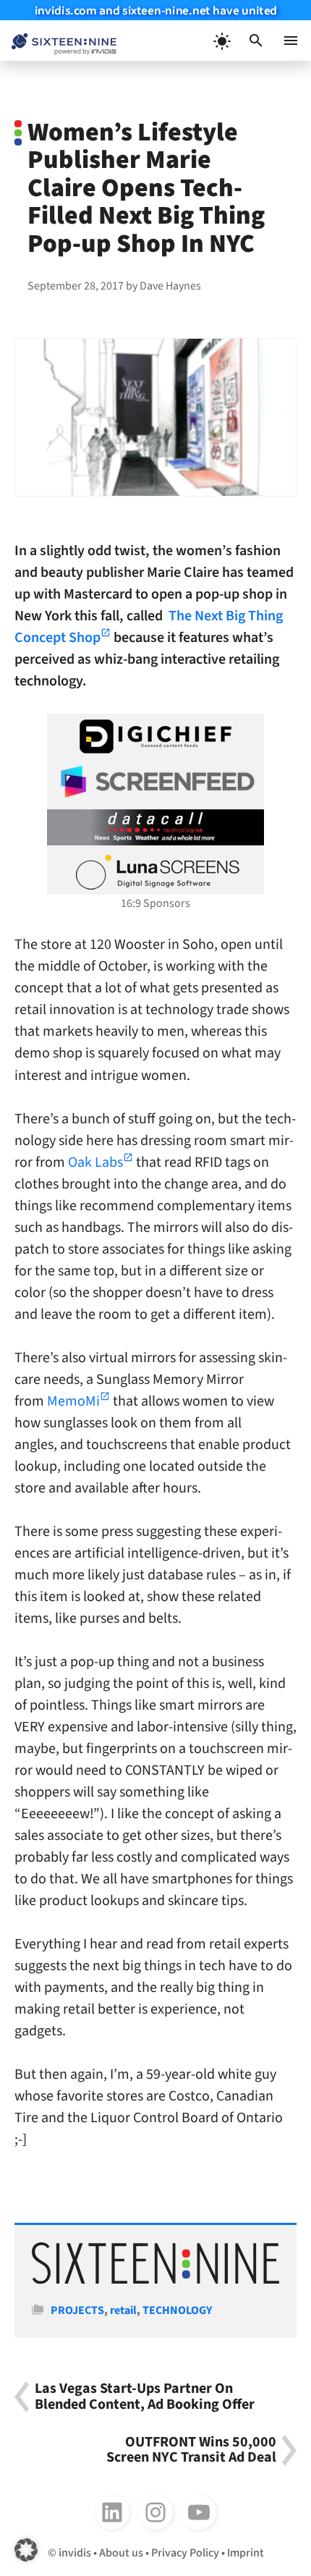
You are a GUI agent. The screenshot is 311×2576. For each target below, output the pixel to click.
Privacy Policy (185, 2553)
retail (123, 2310)
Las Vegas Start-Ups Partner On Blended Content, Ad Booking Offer (145, 2397)
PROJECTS (77, 2310)
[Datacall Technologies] (155, 827)
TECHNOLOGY (177, 2310)
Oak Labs (95, 1162)
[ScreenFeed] (155, 782)
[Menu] (291, 41)
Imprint (246, 2553)
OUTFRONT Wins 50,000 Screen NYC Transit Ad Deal (191, 2450)
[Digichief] (155, 737)
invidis (75, 2553)
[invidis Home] (58, 41)
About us (121, 2553)
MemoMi (73, 1401)
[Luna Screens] (155, 872)
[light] (221, 41)
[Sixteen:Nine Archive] (155, 2281)
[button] (256, 41)
